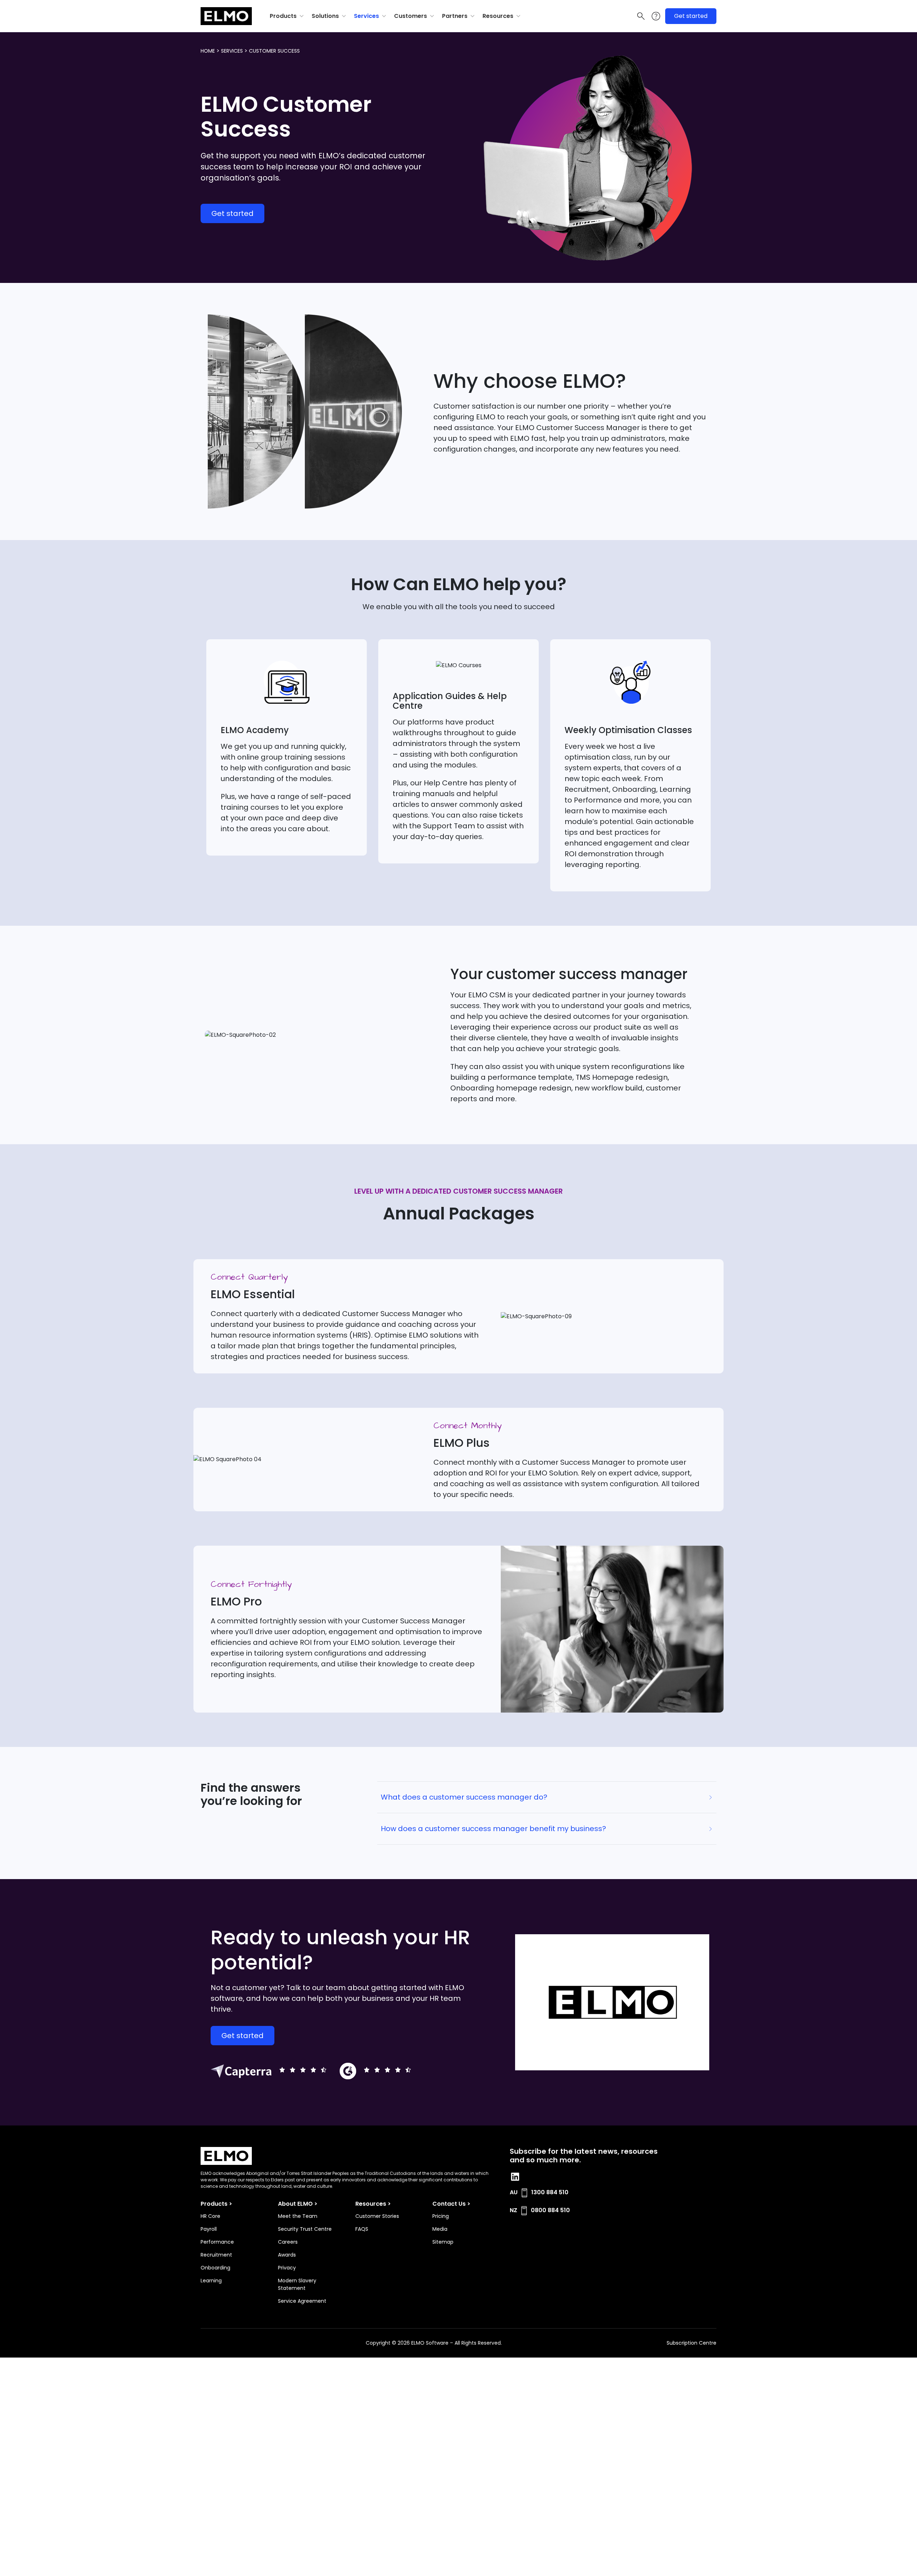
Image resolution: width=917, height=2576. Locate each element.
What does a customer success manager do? (464, 1797)
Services (366, 16)
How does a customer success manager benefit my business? (493, 1829)
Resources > (373, 2204)
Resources (498, 16)
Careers (288, 2242)
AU (514, 2192)
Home (208, 51)
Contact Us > (451, 2204)
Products (283, 16)
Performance (217, 2242)
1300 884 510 (550, 2192)
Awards (287, 2255)
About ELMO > (298, 2204)
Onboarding (215, 2268)
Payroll (209, 2229)
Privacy (287, 2268)
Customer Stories (377, 2216)
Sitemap (443, 2242)
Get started (691, 16)
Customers (411, 16)
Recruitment (216, 2255)
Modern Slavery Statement (297, 2284)
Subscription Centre (692, 2343)
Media (440, 2229)
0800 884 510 (550, 2210)
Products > (216, 2204)
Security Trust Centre (305, 2229)
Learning (211, 2281)
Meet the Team (298, 2216)
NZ (513, 2210)
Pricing (441, 2216)
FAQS (362, 2229)
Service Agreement (302, 2301)
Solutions (325, 16)
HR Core (210, 2216)
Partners (455, 16)
